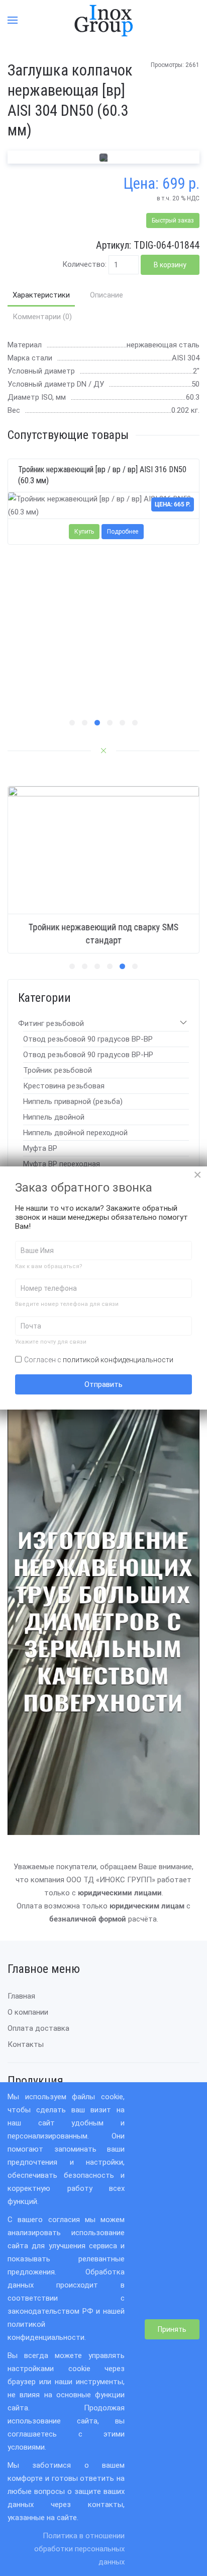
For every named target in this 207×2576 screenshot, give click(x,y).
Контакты (26, 2044)
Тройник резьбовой (58, 1070)
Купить (84, 532)
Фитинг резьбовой (51, 1023)
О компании (28, 2012)
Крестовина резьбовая (64, 1086)
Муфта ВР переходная (62, 1164)
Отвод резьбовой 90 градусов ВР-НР (88, 1055)
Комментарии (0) (42, 317)
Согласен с (99, 1360)
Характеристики (41, 295)
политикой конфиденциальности (118, 1360)
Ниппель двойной (54, 1117)
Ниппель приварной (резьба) (73, 1101)
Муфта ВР (40, 1148)
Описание (107, 295)
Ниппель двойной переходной (75, 1133)
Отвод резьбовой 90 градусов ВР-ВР (88, 1039)
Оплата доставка (38, 2028)
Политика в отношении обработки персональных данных (79, 2549)
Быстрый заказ (173, 220)
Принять (172, 2329)
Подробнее (123, 532)
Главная (21, 1996)
